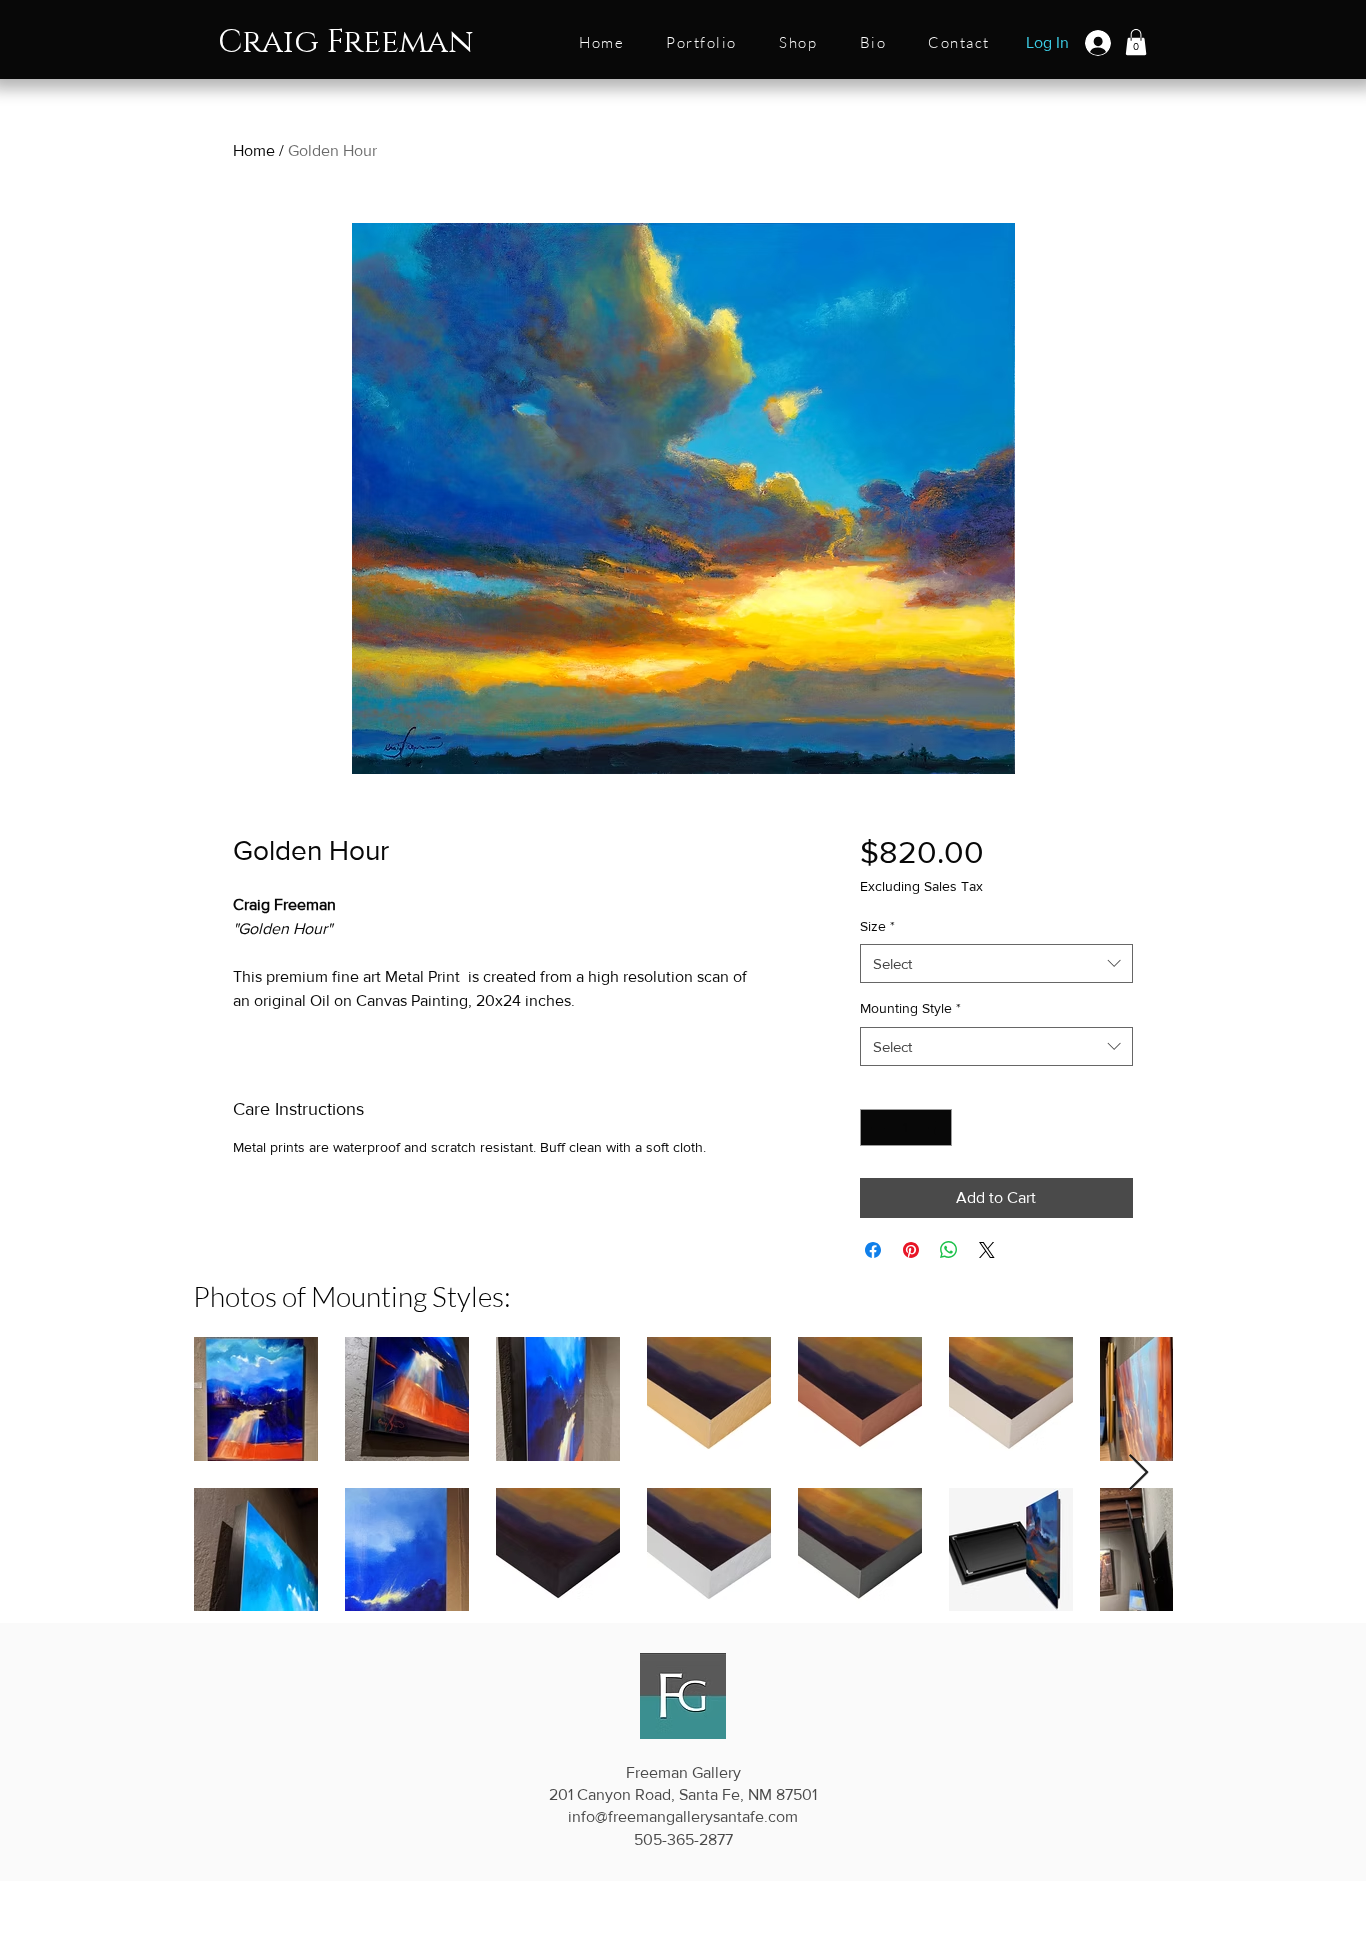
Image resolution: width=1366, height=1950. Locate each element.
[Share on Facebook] (873, 1250)
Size (877, 926)
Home (254, 150)
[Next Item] (1138, 1473)
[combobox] (996, 963)
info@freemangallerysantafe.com (683, 1816)
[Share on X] (987, 1250)
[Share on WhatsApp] (949, 1250)
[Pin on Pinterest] (911, 1250)
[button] (701, 43)
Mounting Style (910, 1008)
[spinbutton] (906, 1127)
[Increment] (936, 1127)
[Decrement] (875, 1127)
